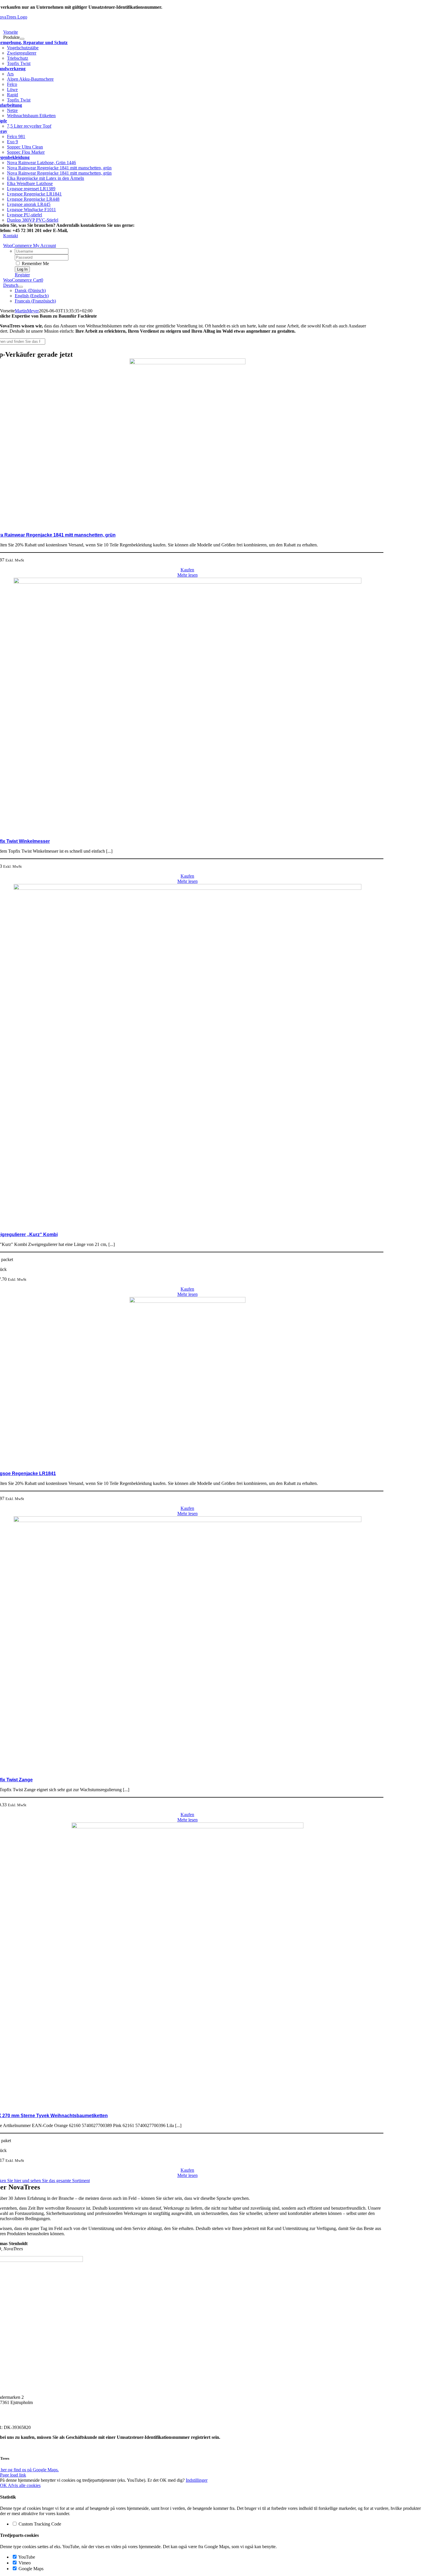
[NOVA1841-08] (187, 363)
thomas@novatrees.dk (91, 230)
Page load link (13, 2475)
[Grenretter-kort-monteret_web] (187, 888)
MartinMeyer (27, 311)
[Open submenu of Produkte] (22, 39)
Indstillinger (197, 2480)
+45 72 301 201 (16, 2412)
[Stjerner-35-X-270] (187, 1827)
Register (22, 275)
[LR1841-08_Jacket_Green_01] (187, 1301)
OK (4, 2485)
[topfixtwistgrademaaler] (187, 582)
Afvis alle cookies (24, 2485)
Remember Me (35, 263)
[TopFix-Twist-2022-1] (187, 1520)
